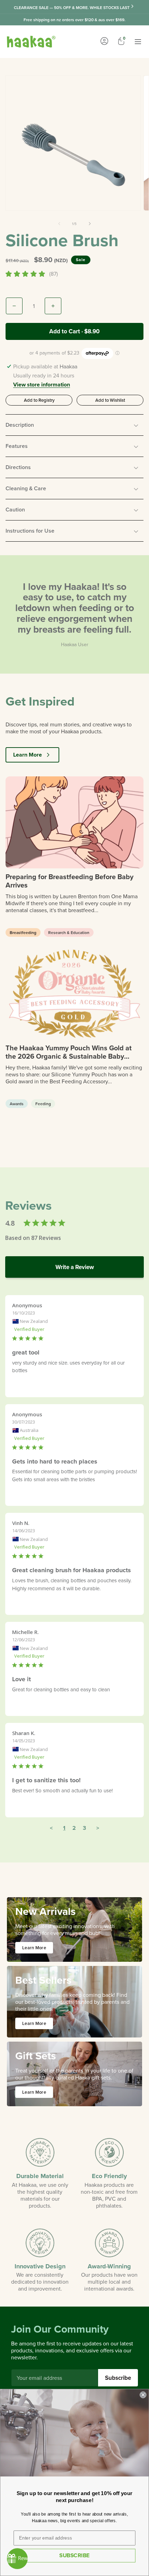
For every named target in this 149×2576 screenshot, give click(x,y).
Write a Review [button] (75, 1267)
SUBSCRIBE (74, 2555)
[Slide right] (90, 224)
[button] (74, 425)
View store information (42, 385)
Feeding (43, 1104)
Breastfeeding (23, 932)
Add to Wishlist (110, 400)
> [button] (98, 1828)
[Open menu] (138, 42)
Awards (17, 1104)
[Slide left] (59, 224)
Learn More (28, 755)
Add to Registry (39, 400)
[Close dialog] (143, 2395)
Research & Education (69, 932)
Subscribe (118, 2378)
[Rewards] (17, 2559)
